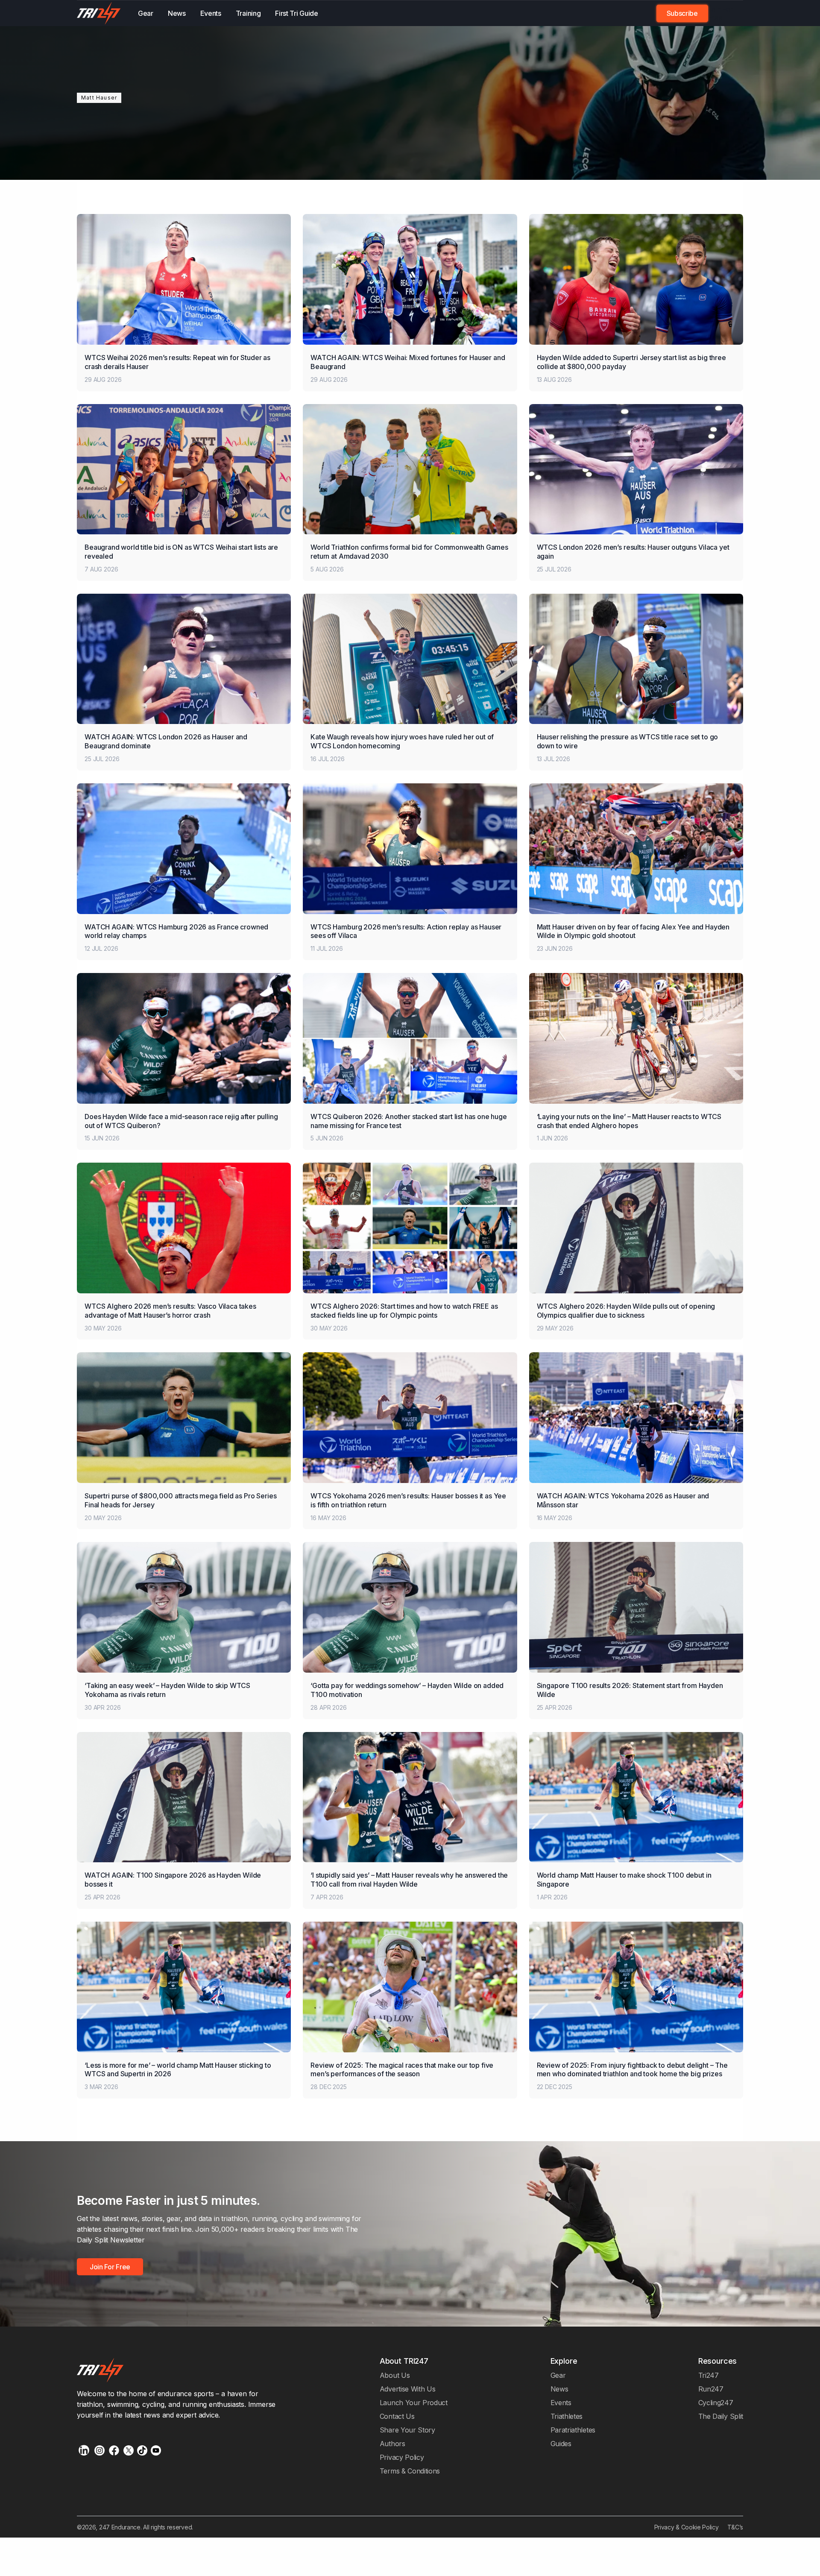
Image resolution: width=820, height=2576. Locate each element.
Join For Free (720, 13)
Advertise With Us (408, 2389)
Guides (561, 2444)
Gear (146, 13)
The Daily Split (721, 2416)
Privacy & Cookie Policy (687, 2527)
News (177, 13)
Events (211, 13)
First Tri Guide (296, 13)
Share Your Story (407, 2430)
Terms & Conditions (410, 2471)
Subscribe (682, 13)
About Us (395, 2375)
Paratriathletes (573, 2430)
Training (248, 13)
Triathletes (567, 2416)
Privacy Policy (402, 2457)
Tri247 (709, 2375)
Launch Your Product (414, 2403)
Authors (392, 2444)
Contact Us (397, 2416)
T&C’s (735, 2527)
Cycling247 (716, 2403)
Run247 (711, 2389)
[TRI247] (99, 13)
